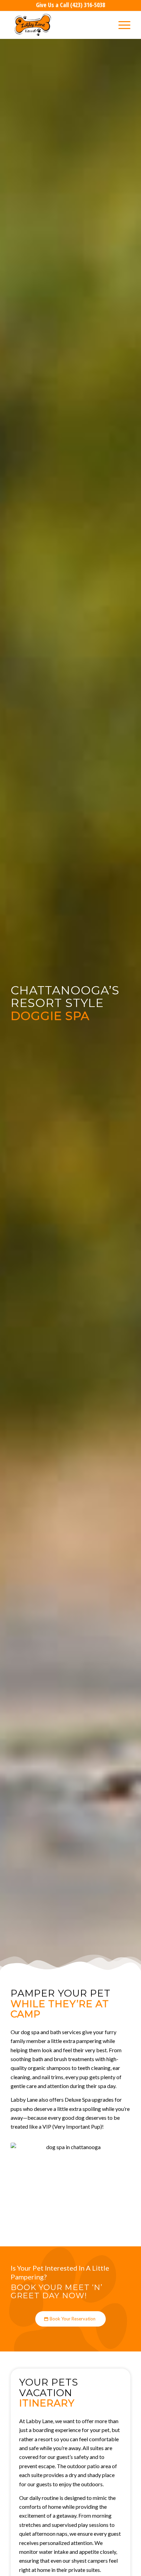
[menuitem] (121, 25)
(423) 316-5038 (88, 5)
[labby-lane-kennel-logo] (59, 25)
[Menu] (121, 25)
